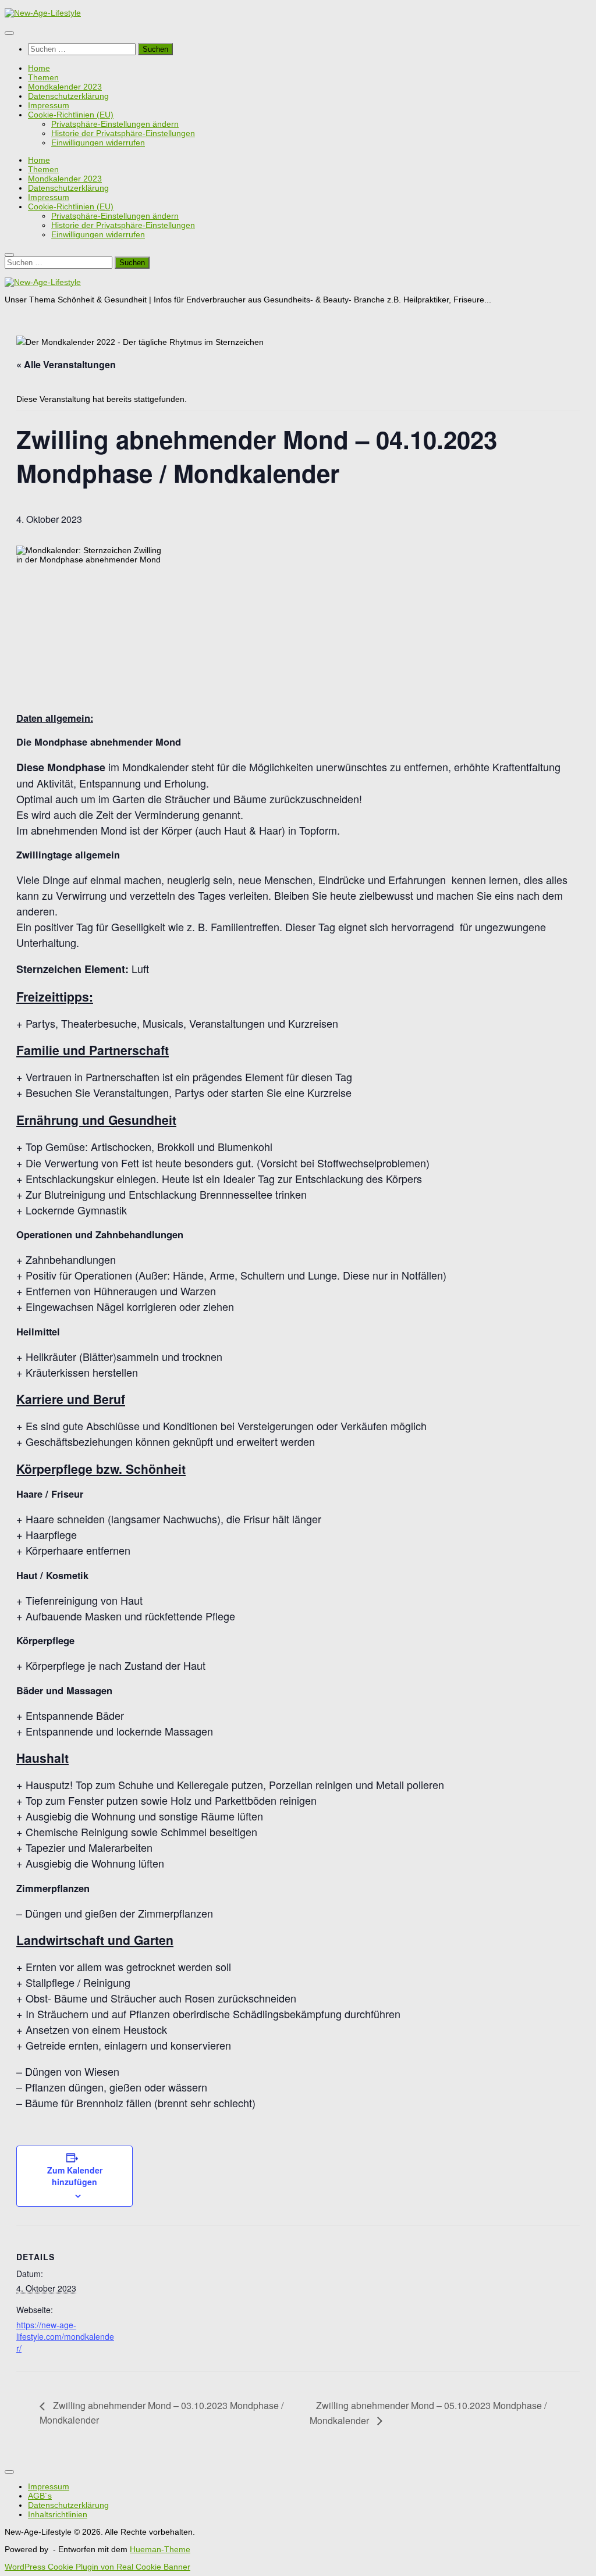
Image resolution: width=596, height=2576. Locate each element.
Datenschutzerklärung (68, 96)
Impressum (49, 105)
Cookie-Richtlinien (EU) (71, 115)
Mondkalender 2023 (65, 87)
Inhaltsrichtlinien (58, 2514)
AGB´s (40, 2496)
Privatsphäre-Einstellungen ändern (115, 124)
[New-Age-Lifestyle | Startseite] (43, 13)
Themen (43, 77)
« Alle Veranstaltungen (66, 364)
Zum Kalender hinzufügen (75, 2176)
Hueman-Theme (160, 2549)
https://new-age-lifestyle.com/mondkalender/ (65, 2336)
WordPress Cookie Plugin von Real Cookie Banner (97, 2567)
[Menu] (9, 33)
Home (39, 68)
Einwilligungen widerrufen (98, 142)
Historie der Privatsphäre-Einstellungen (123, 133)
